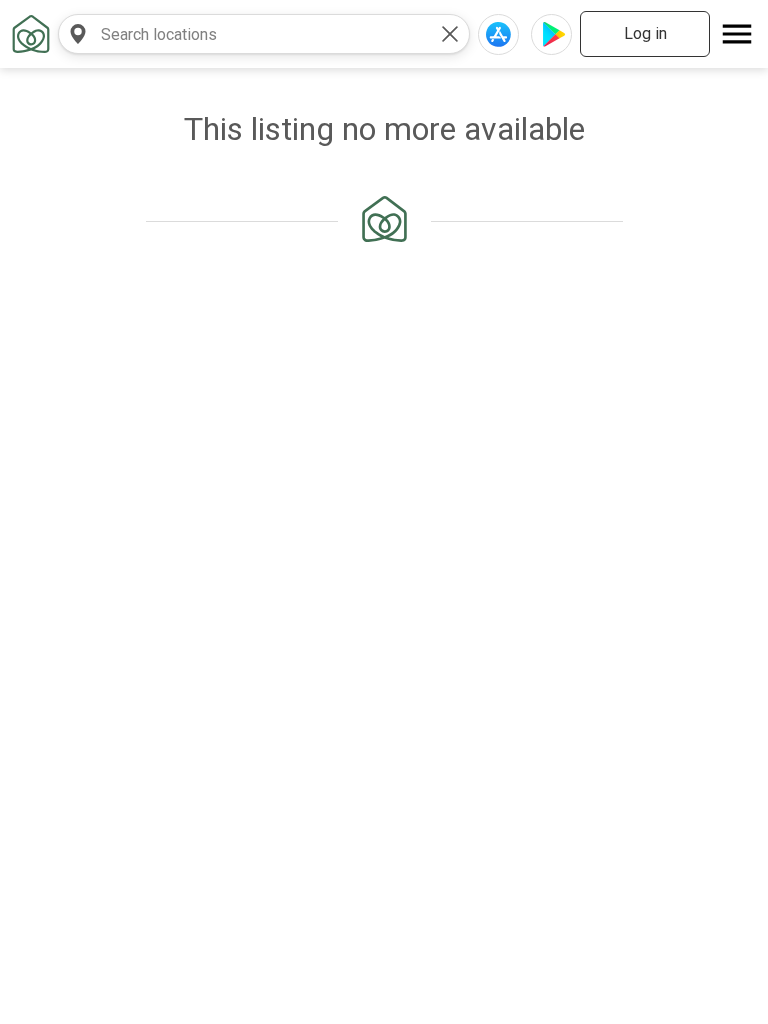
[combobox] (244, 34)
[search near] (78, 34)
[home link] (31, 34)
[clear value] (450, 34)
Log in (645, 33)
